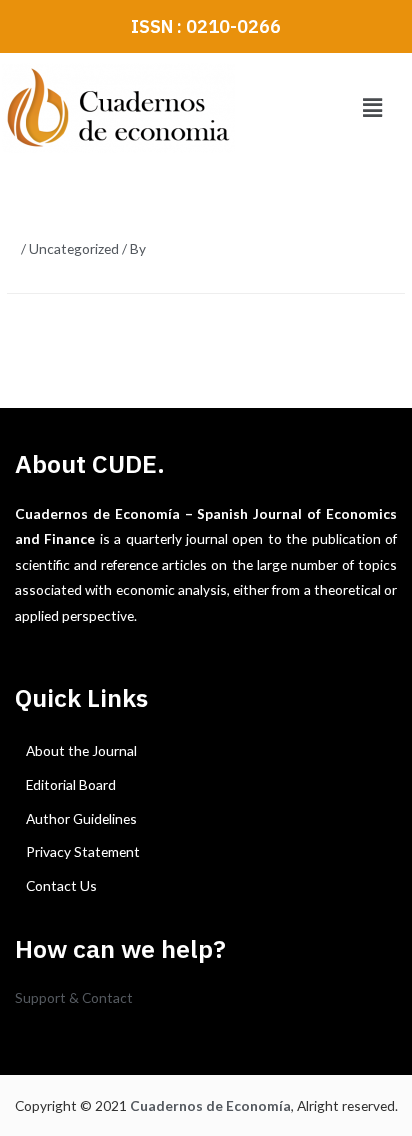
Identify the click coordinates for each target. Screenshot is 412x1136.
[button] (372, 108)
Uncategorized (74, 248)
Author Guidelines (81, 818)
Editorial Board (71, 784)
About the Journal (81, 750)
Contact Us (61, 885)
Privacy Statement (83, 851)
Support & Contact (74, 997)
